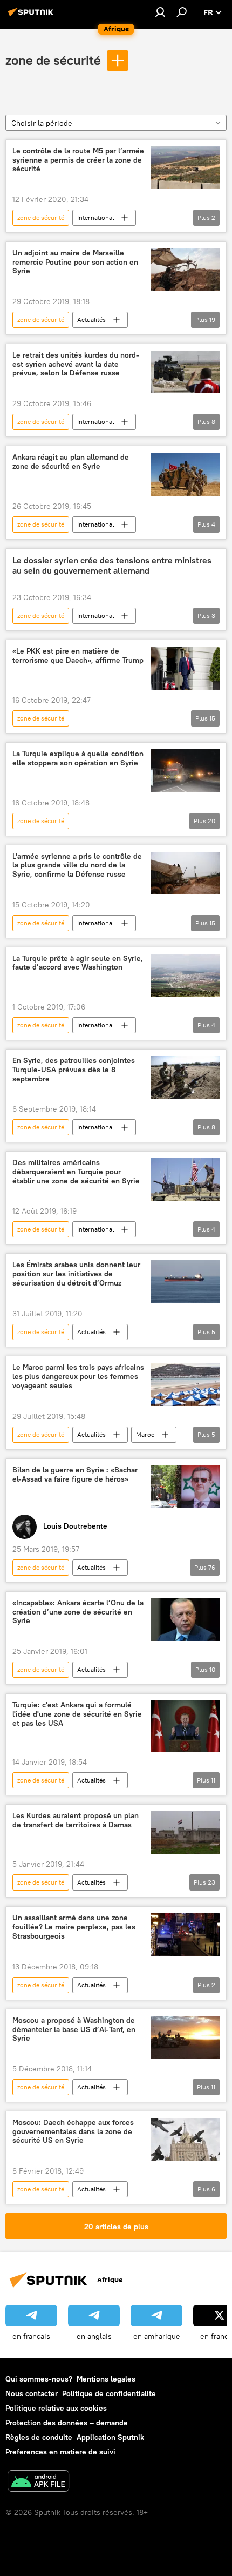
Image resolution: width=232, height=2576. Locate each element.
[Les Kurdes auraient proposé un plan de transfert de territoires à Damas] (185, 1832)
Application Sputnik (110, 2437)
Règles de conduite (39, 2437)
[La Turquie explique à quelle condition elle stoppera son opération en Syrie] (185, 771)
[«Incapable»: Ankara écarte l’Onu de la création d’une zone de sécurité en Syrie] (185, 1620)
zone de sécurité (53, 60)
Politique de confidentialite (109, 2393)
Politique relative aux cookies (56, 2408)
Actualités (91, 320)
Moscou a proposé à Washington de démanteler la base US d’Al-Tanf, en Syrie (74, 2030)
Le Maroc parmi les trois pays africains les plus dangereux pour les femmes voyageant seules (78, 1377)
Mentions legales (106, 2379)
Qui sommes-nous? (39, 2379)
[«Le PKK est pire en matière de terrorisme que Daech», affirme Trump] (185, 668)
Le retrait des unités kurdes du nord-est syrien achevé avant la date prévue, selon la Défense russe (76, 364)
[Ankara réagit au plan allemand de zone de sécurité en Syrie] (185, 474)
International (95, 217)
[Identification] (160, 12)
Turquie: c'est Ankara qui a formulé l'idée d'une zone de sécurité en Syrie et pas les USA (77, 1714)
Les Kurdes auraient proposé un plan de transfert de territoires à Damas (76, 1820)
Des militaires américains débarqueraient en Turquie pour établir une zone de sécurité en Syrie (76, 1172)
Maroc (145, 1434)
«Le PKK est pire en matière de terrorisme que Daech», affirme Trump (78, 656)
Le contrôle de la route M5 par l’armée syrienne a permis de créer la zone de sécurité (78, 160)
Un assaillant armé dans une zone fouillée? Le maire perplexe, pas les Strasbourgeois (74, 1927)
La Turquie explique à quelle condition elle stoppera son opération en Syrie (78, 758)
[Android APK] (38, 2482)
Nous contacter (32, 2393)
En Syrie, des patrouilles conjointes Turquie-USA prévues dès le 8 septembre (74, 1070)
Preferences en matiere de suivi (60, 2452)
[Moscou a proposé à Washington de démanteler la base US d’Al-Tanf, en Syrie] (185, 2037)
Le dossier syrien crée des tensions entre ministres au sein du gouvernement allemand (112, 566)
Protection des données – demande (67, 2423)
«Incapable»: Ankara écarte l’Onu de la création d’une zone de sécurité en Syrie (78, 1612)
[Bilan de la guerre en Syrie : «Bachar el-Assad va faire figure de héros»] (185, 1487)
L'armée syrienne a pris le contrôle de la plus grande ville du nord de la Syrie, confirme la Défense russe (77, 866)
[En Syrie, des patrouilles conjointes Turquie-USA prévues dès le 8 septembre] (185, 1077)
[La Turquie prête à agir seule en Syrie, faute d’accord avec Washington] (185, 976)
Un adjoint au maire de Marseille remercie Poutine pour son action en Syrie (75, 262)
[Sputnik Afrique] (32, 16)
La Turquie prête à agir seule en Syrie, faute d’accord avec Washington (78, 963)
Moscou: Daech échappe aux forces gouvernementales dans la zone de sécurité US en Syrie (73, 2132)
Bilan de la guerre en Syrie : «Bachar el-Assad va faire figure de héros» (75, 1475)
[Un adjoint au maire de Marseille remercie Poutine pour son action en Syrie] (185, 270)
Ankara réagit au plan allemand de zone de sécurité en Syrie (71, 462)
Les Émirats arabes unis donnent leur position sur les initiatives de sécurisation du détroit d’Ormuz (76, 1274)
